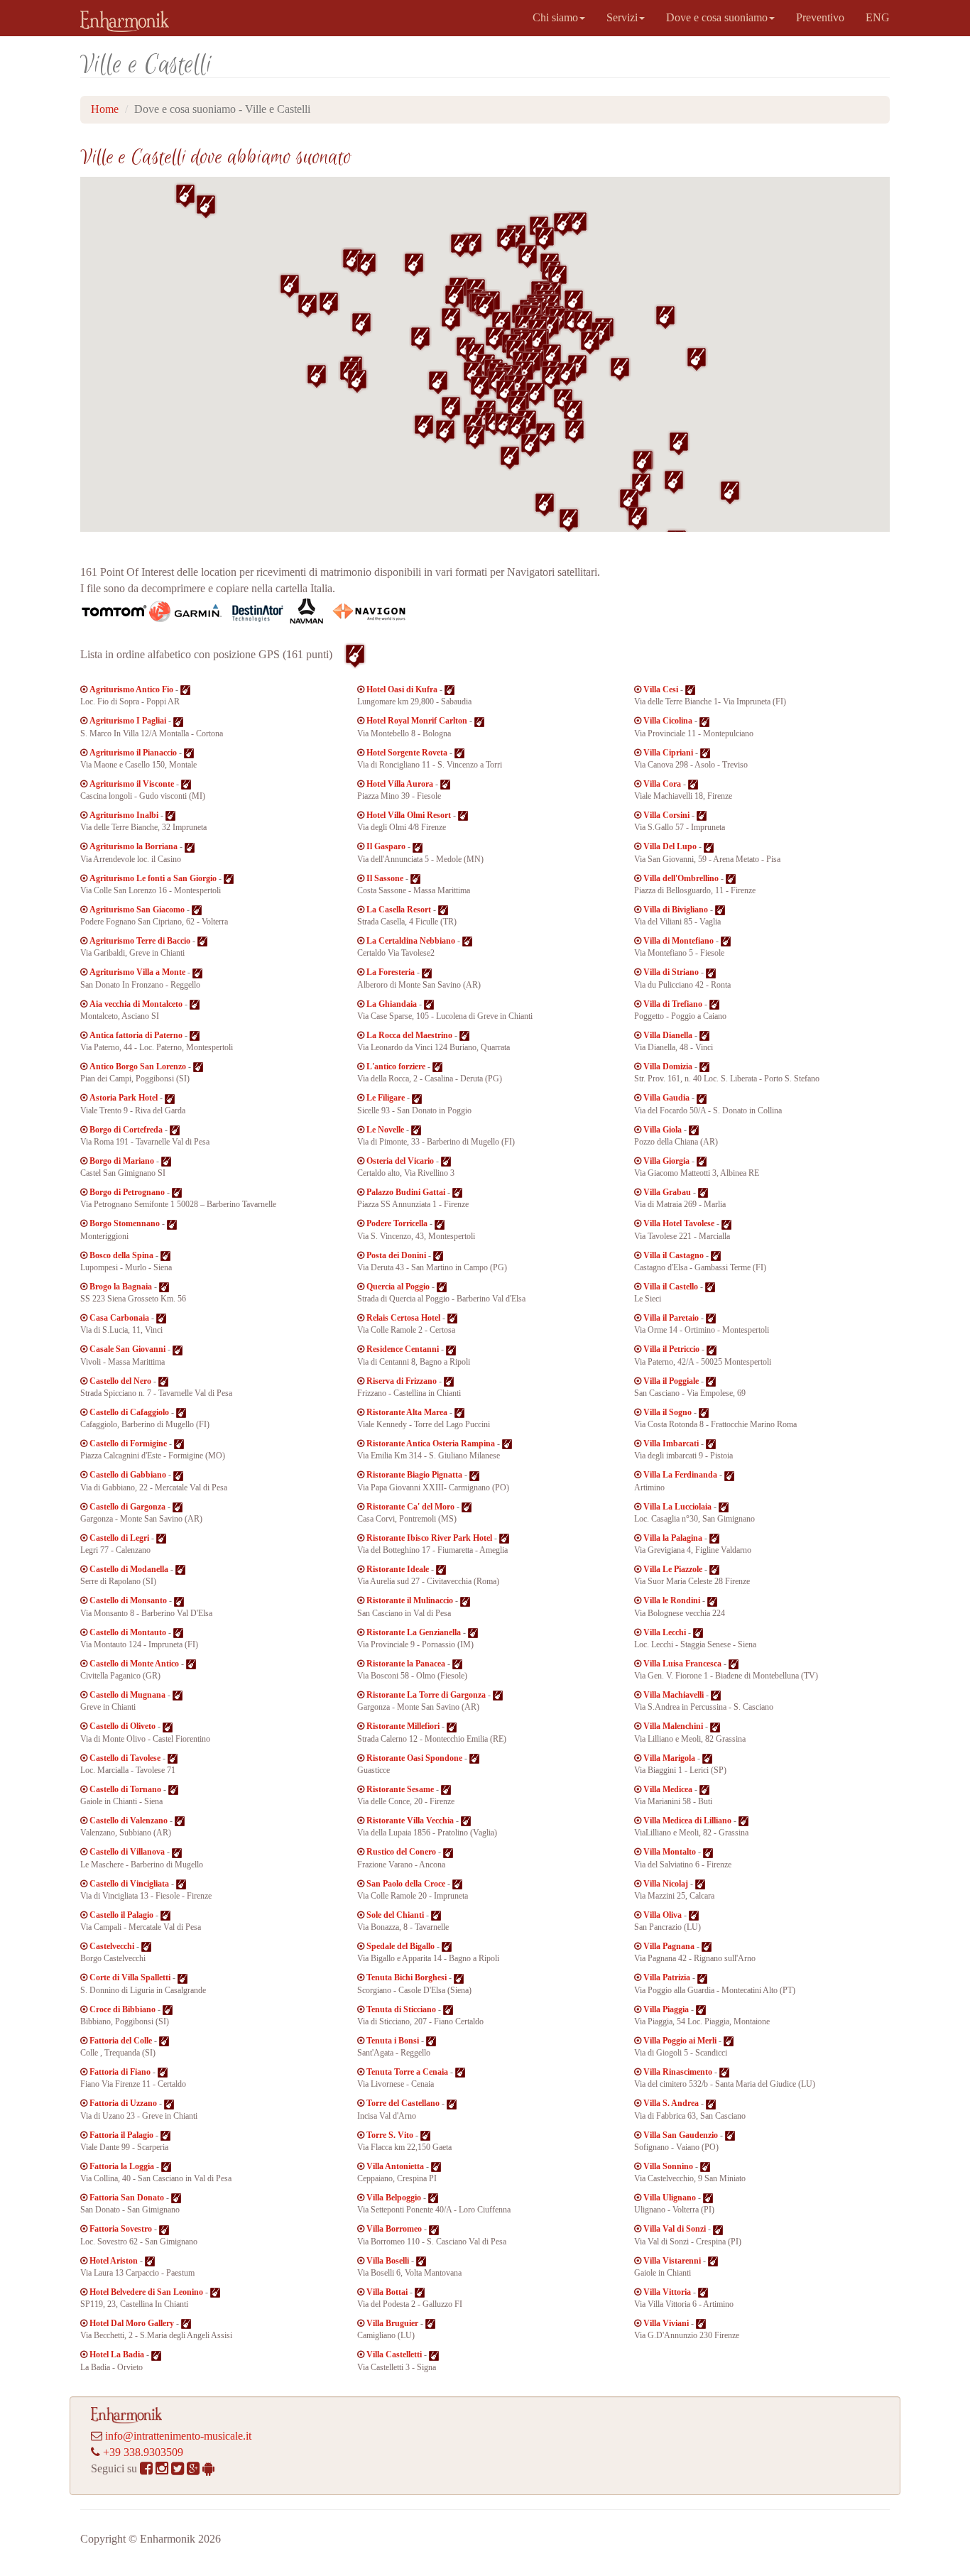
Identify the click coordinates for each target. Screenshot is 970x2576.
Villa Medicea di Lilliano (687, 1821)
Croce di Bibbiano (122, 2009)
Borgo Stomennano (125, 1223)
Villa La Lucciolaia (677, 1507)
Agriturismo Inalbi (124, 815)
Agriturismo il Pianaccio (133, 753)
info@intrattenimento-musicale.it (178, 2436)
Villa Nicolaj (666, 1884)
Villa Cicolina (668, 721)
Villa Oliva (663, 1915)
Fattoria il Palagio (121, 2135)
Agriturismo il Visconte (132, 784)
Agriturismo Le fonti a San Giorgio (153, 878)
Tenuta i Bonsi (393, 2041)
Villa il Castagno (674, 1255)
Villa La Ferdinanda (680, 1475)
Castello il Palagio (121, 1915)
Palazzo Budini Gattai (406, 1192)
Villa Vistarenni (672, 2261)
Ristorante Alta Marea (407, 1412)
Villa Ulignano (670, 2198)
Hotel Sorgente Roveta (407, 753)
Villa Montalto (670, 1852)
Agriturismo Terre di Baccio (140, 941)
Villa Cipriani (668, 753)
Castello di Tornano (125, 1789)
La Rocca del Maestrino (409, 1035)
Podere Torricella (397, 1223)
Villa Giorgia (666, 1161)
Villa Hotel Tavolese (679, 1223)
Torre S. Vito (390, 2135)
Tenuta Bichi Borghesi (407, 1977)
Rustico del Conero (401, 1852)
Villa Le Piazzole (673, 1569)
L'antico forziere (396, 1066)
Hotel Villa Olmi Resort (409, 815)
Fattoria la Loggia (122, 2166)
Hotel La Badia (117, 2354)
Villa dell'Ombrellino (681, 878)
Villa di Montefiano (679, 941)
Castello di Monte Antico (134, 1664)
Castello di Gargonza (127, 1507)
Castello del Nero (120, 1381)
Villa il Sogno (667, 1412)
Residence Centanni (403, 1349)
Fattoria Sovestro (121, 2229)
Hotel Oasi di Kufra (402, 689)
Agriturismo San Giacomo (137, 910)
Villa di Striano (671, 972)
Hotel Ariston (114, 2261)
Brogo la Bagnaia (121, 1287)
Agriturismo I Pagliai (128, 721)
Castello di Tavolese (125, 1758)
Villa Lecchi (665, 1632)
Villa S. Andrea (671, 2103)
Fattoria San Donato (127, 2198)
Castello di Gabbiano (128, 1475)
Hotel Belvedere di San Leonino (146, 2292)
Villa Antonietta (395, 2166)
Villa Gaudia (666, 1098)
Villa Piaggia (666, 2009)
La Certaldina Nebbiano (411, 941)
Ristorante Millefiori (403, 1726)
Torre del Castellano (403, 2103)
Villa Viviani (666, 2323)
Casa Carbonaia (119, 1318)
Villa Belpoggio (394, 2198)
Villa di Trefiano (673, 1004)
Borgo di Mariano (122, 1161)
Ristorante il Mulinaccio (410, 1600)
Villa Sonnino (668, 2166)
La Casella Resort (399, 910)
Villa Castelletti (394, 2354)
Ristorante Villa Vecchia (410, 1821)
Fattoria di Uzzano (123, 2103)
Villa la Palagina (673, 1538)
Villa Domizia (668, 1066)
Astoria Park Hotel (124, 1098)
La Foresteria (391, 972)
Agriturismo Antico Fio (131, 689)
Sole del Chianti (395, 1915)
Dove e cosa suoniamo (717, 17)
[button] (665, 317)
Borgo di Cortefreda (126, 1130)
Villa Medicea (668, 1789)
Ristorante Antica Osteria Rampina (431, 1443)
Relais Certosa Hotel (403, 1318)
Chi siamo (555, 17)
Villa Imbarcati (671, 1443)
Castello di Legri (119, 1538)
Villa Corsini (666, 815)
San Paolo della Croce (406, 1884)
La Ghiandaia (392, 1004)
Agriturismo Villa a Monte (137, 972)
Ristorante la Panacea (406, 1664)
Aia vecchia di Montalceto (136, 1004)
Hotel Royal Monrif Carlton (417, 721)
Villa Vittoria (667, 2292)
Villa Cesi (661, 689)
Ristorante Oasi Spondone (414, 1758)
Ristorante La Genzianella (414, 1632)
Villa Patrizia (667, 1977)
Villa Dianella (668, 1035)
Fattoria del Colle (121, 2041)
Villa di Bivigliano (676, 910)
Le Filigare (386, 1098)
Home (105, 109)
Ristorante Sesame (400, 1789)
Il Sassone (385, 878)
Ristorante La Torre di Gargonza (426, 1695)
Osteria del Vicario (400, 1161)
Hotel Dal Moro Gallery (132, 2323)
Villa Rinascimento (678, 2072)
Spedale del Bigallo (400, 1946)
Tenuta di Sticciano (401, 2009)
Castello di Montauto (128, 1632)
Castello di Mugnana (127, 1695)
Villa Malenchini (673, 1726)
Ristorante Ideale (398, 1569)
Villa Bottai (387, 2292)
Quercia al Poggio (398, 1287)
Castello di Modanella (129, 1569)
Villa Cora (662, 784)
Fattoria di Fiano (120, 2072)
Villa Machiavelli (674, 1695)
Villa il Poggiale (671, 1381)
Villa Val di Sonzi (675, 2229)
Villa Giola (663, 1130)
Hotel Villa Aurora (400, 784)
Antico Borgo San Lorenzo (138, 1066)
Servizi (622, 17)
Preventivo (820, 17)
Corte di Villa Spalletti (130, 1977)
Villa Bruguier (392, 2323)
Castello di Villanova (127, 1852)
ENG (878, 17)
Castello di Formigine (128, 1443)
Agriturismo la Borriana (133, 846)
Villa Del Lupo (670, 846)
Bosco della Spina (121, 1255)
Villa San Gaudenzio (681, 2135)
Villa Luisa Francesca (682, 1664)
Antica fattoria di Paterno (136, 1035)
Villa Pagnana (669, 1946)
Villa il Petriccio (671, 1349)
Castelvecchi (112, 1946)
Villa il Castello (671, 1287)
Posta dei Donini (396, 1255)
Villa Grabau (667, 1192)
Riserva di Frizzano (402, 1381)
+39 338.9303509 (143, 2452)
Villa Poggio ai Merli (680, 2041)
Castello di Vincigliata (129, 1884)
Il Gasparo (386, 846)
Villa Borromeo (394, 2229)
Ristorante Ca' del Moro (410, 1507)
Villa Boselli (388, 2261)
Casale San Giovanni (127, 1349)
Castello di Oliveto (122, 1726)
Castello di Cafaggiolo (129, 1412)
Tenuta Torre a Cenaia (407, 2072)
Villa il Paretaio (671, 1318)
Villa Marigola (669, 1758)
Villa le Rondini (672, 1600)
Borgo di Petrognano (127, 1192)
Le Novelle (385, 1130)
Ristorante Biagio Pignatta (414, 1475)
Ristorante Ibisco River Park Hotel (429, 1538)
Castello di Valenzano (129, 1821)
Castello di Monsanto (128, 1600)
